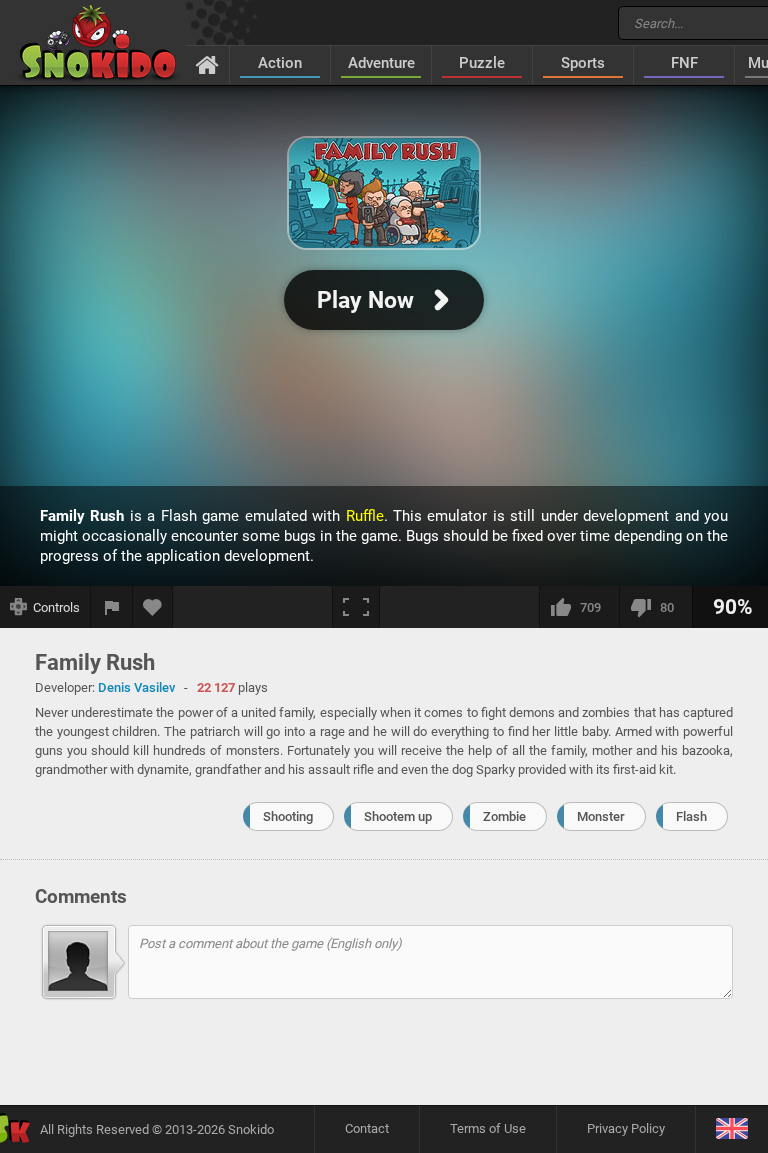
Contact (367, 1128)
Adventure (381, 63)
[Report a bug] (112, 607)
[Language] (731, 1129)
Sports (583, 63)
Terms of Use (488, 1128)
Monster (601, 816)
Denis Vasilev (136, 687)
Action (280, 63)
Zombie (504, 816)
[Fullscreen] (356, 607)
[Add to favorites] (153, 607)
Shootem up (398, 816)
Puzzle (482, 63)
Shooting (288, 816)
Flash (691, 816)
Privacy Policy (626, 1128)
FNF (684, 63)
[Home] (207, 64)
